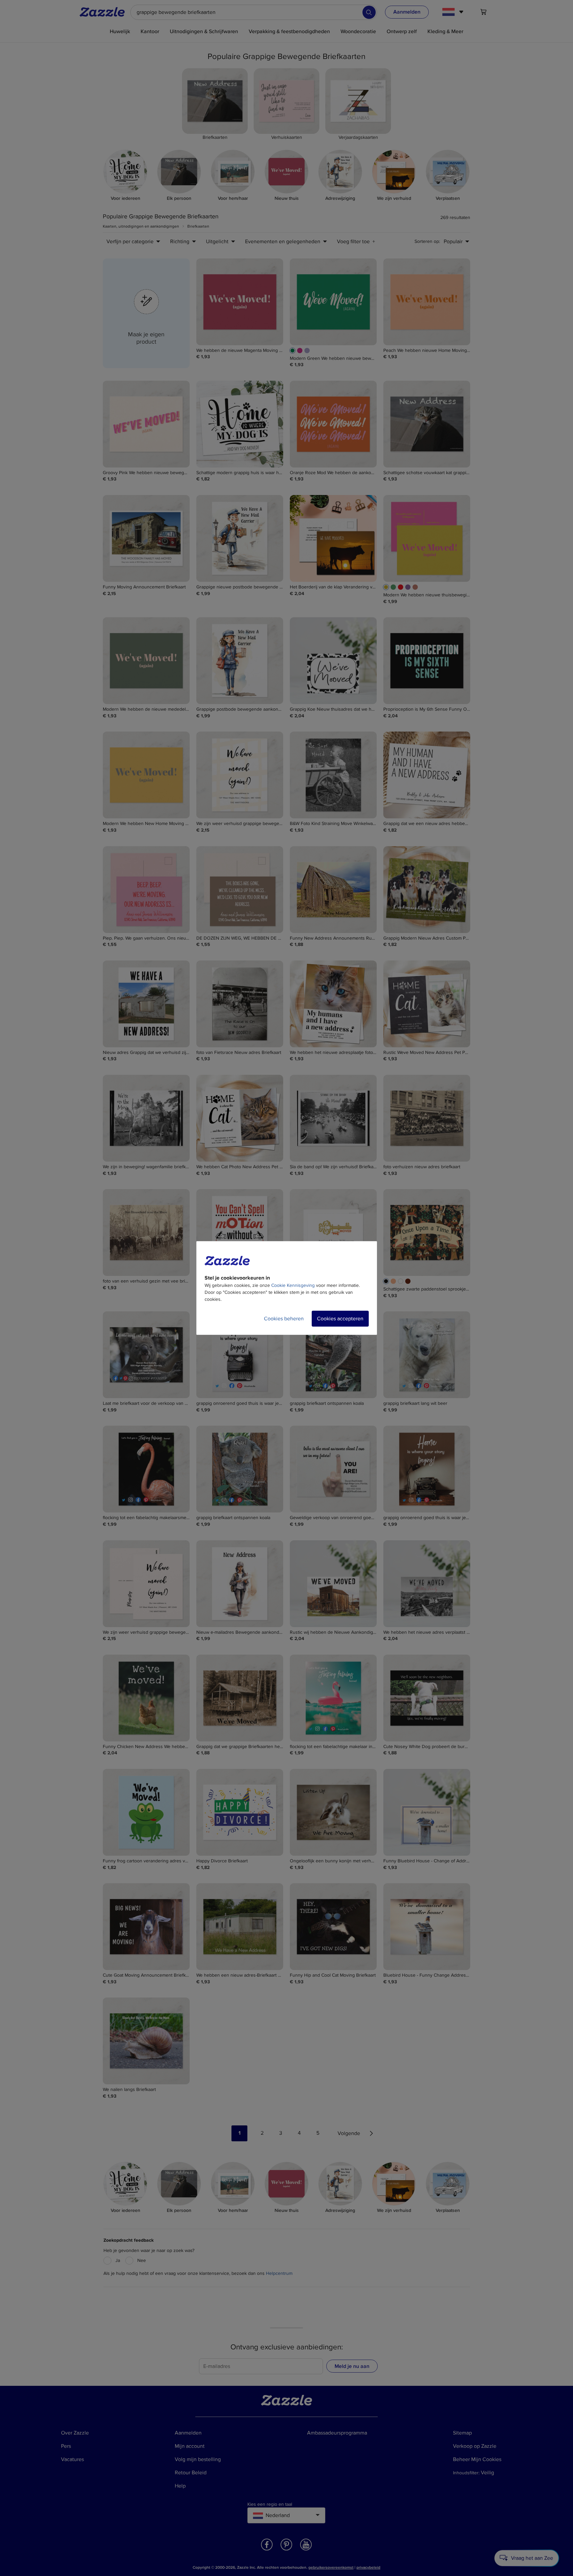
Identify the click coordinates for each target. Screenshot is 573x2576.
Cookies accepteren (340, 1319)
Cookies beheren (284, 1319)
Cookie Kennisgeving (293, 1285)
